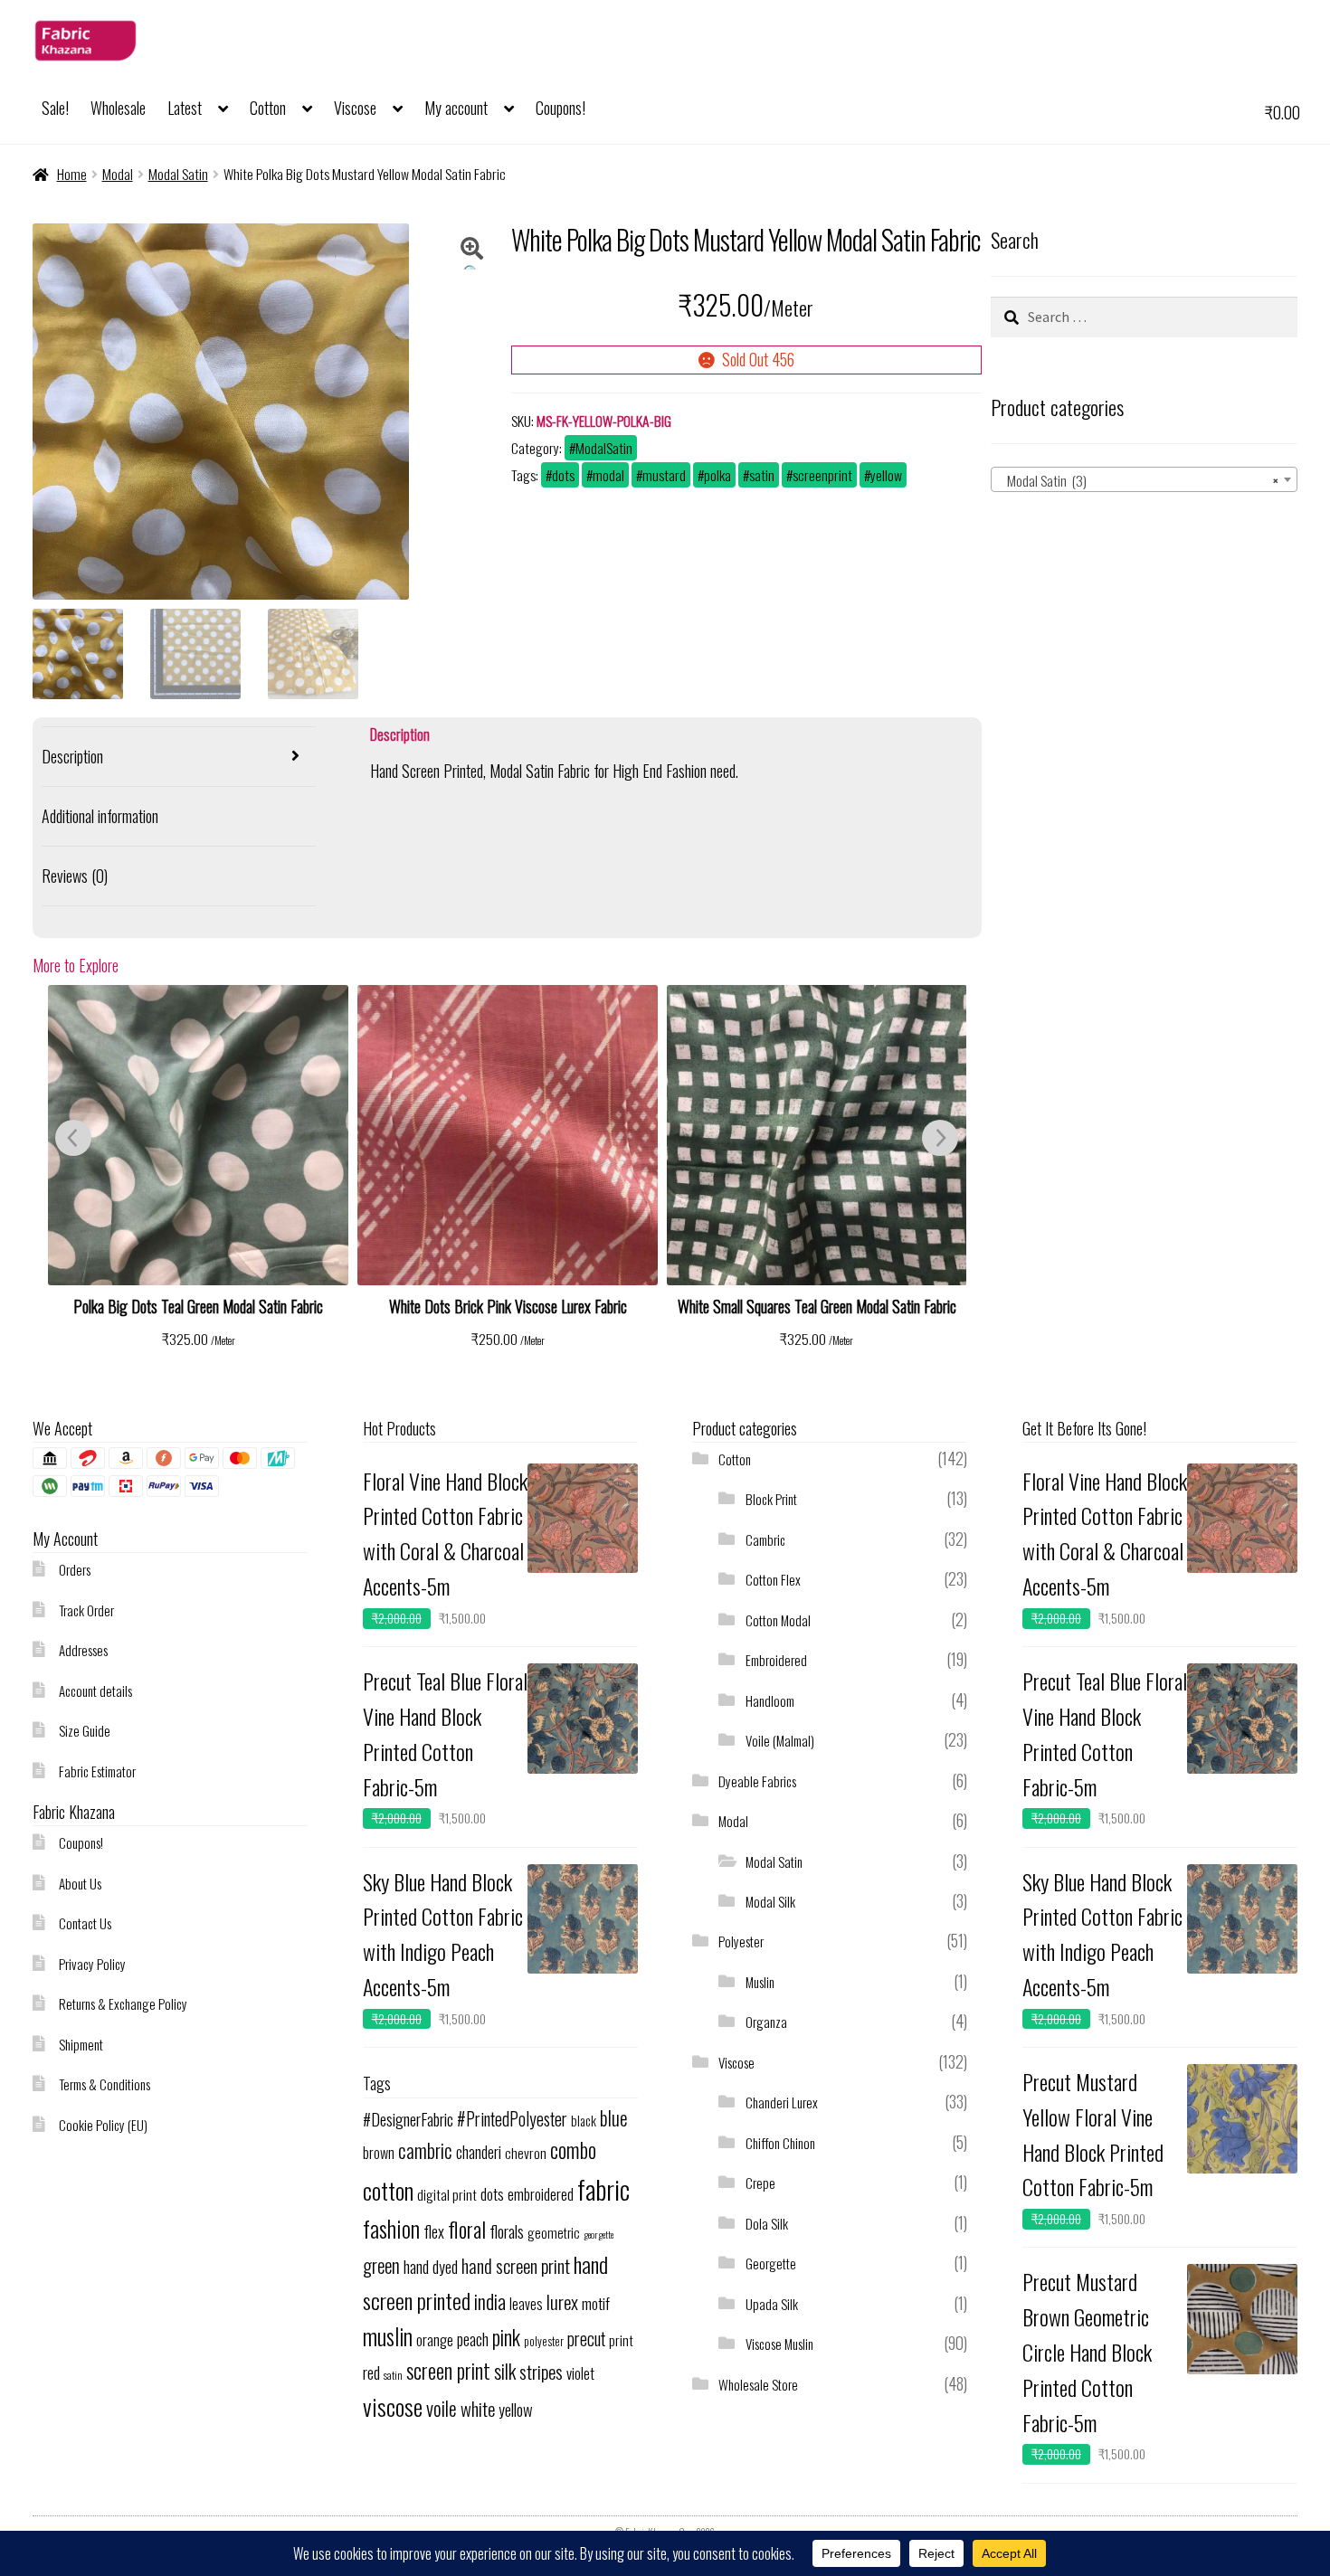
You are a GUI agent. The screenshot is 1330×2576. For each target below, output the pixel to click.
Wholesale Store (758, 2384)
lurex (562, 2301)
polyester (544, 2341)
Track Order (86, 1610)
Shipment (81, 2044)
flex (434, 2231)
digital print (447, 2194)
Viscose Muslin (779, 2344)
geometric (554, 2232)
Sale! (55, 108)
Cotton (268, 108)
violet (580, 2373)
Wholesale (118, 108)
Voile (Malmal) (780, 1740)
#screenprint (819, 475)
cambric (425, 2150)
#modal (605, 475)
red (371, 2372)
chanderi (479, 2152)
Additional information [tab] (100, 816)
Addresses (83, 1650)
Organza (766, 2022)
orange (435, 2339)
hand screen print (516, 2266)
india (490, 2301)
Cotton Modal (778, 1620)
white (478, 2408)
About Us (80, 1883)
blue (614, 2118)
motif (596, 2303)
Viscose (355, 108)
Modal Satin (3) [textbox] (1139, 480)
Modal (118, 174)
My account (456, 108)
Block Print (771, 1499)
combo (573, 2150)
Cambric (765, 1539)
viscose (393, 2406)
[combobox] (1145, 479)
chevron (526, 2153)
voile (442, 2408)
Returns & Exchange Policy (123, 2003)
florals (507, 2231)
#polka (714, 475)
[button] (472, 253)
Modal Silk (770, 1901)
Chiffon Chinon (780, 2143)
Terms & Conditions (104, 2084)
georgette (598, 2234)
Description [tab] (72, 756)
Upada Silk (772, 2304)
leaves (526, 2304)
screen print (448, 2371)
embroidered (541, 2194)
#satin (759, 475)
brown (379, 2153)
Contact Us (85, 1923)
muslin (388, 2336)
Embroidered (776, 1660)
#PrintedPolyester (512, 2119)
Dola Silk (767, 2223)
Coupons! (560, 108)
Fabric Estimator (97, 1771)
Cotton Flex (773, 1579)
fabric (603, 2188)
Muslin (760, 1982)
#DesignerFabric (408, 2119)
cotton (388, 2190)
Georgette (771, 2263)
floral (467, 2229)
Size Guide (85, 1730)
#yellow (883, 475)
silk (505, 2371)
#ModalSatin (601, 448)
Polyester (741, 1941)
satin (393, 2375)
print (621, 2340)
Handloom (770, 1700)
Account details (95, 1690)
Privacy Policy (92, 1964)
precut (586, 2339)
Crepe (760, 2183)
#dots (560, 475)
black (584, 2120)
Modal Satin (178, 174)
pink (506, 2337)
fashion (391, 2228)
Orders (75, 1569)
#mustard (661, 475)
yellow (516, 2409)
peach (473, 2339)
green (381, 2265)
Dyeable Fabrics (757, 1781)
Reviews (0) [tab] (75, 876)
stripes (541, 2371)
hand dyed (431, 2266)
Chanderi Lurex (782, 2102)
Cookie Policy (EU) (103, 2125)
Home (72, 174)
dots (492, 2193)
